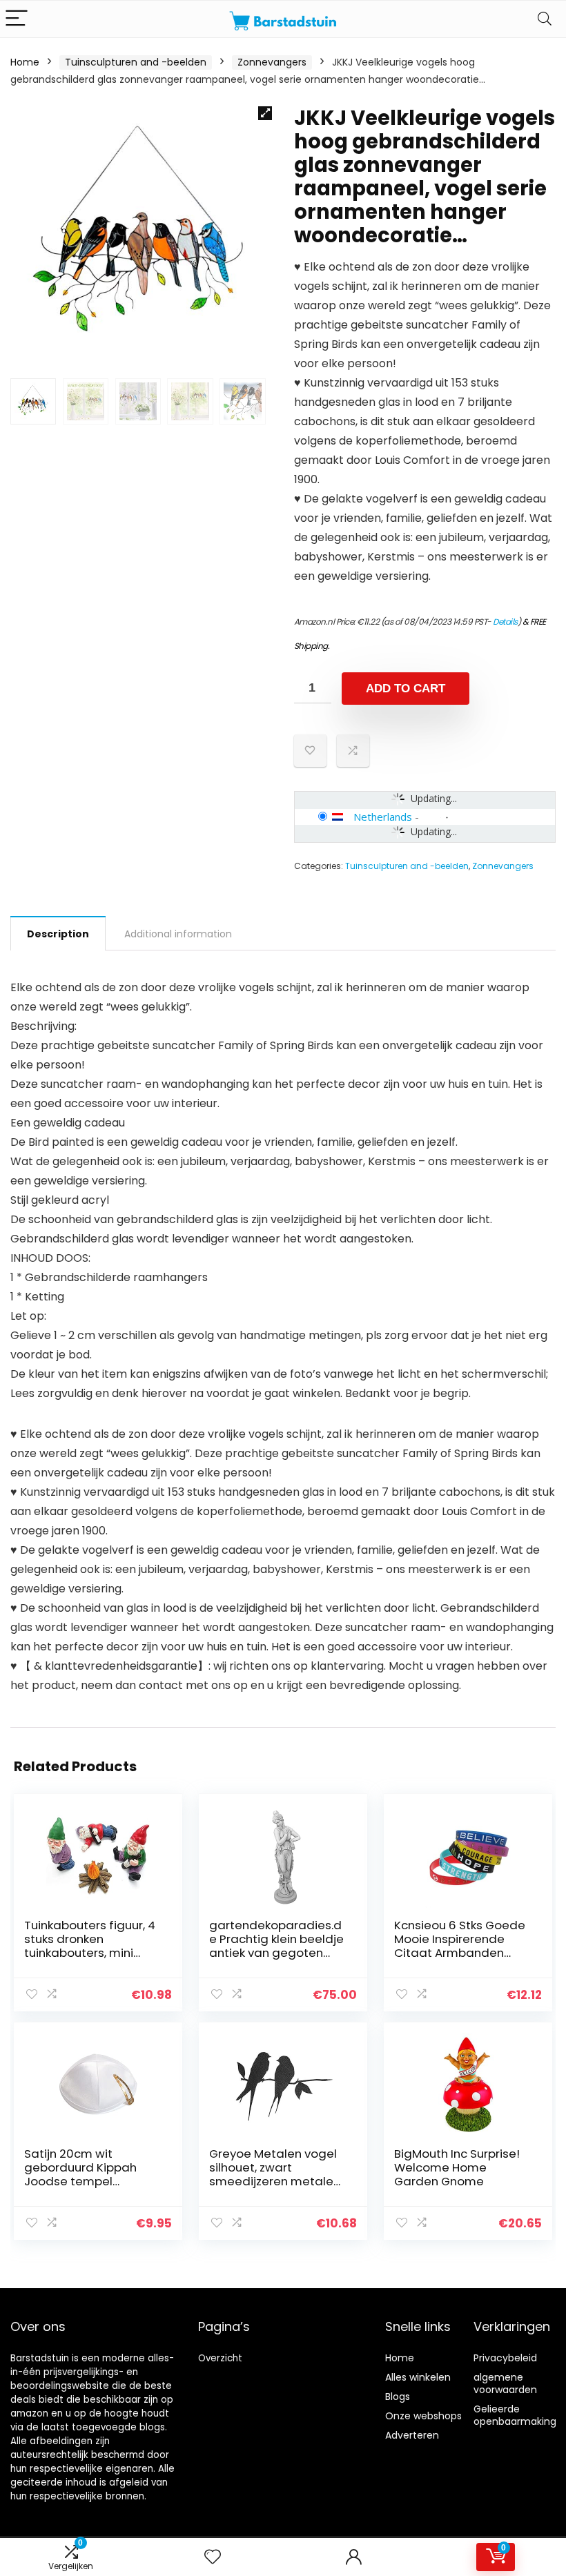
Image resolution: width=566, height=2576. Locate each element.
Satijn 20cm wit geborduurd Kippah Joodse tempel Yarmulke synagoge (82, 2174)
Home (25, 62)
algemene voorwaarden (505, 2383)
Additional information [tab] (178, 934)
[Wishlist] (213, 2557)
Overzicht (220, 2358)
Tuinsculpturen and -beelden (136, 62)
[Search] (545, 19)
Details (505, 622)
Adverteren (412, 2435)
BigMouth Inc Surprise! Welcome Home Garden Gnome (457, 2167)
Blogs (398, 2397)
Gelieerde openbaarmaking (515, 2415)
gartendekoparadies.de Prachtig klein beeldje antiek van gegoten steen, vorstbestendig (276, 1946)
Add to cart (406, 689)
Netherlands (383, 817)
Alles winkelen (418, 2377)
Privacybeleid (505, 2358)
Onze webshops (423, 2416)
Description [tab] (58, 934)
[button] (265, 113)
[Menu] (17, 19)
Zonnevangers (272, 62)
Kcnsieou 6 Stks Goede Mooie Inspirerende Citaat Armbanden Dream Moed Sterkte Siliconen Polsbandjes (460, 1953)
